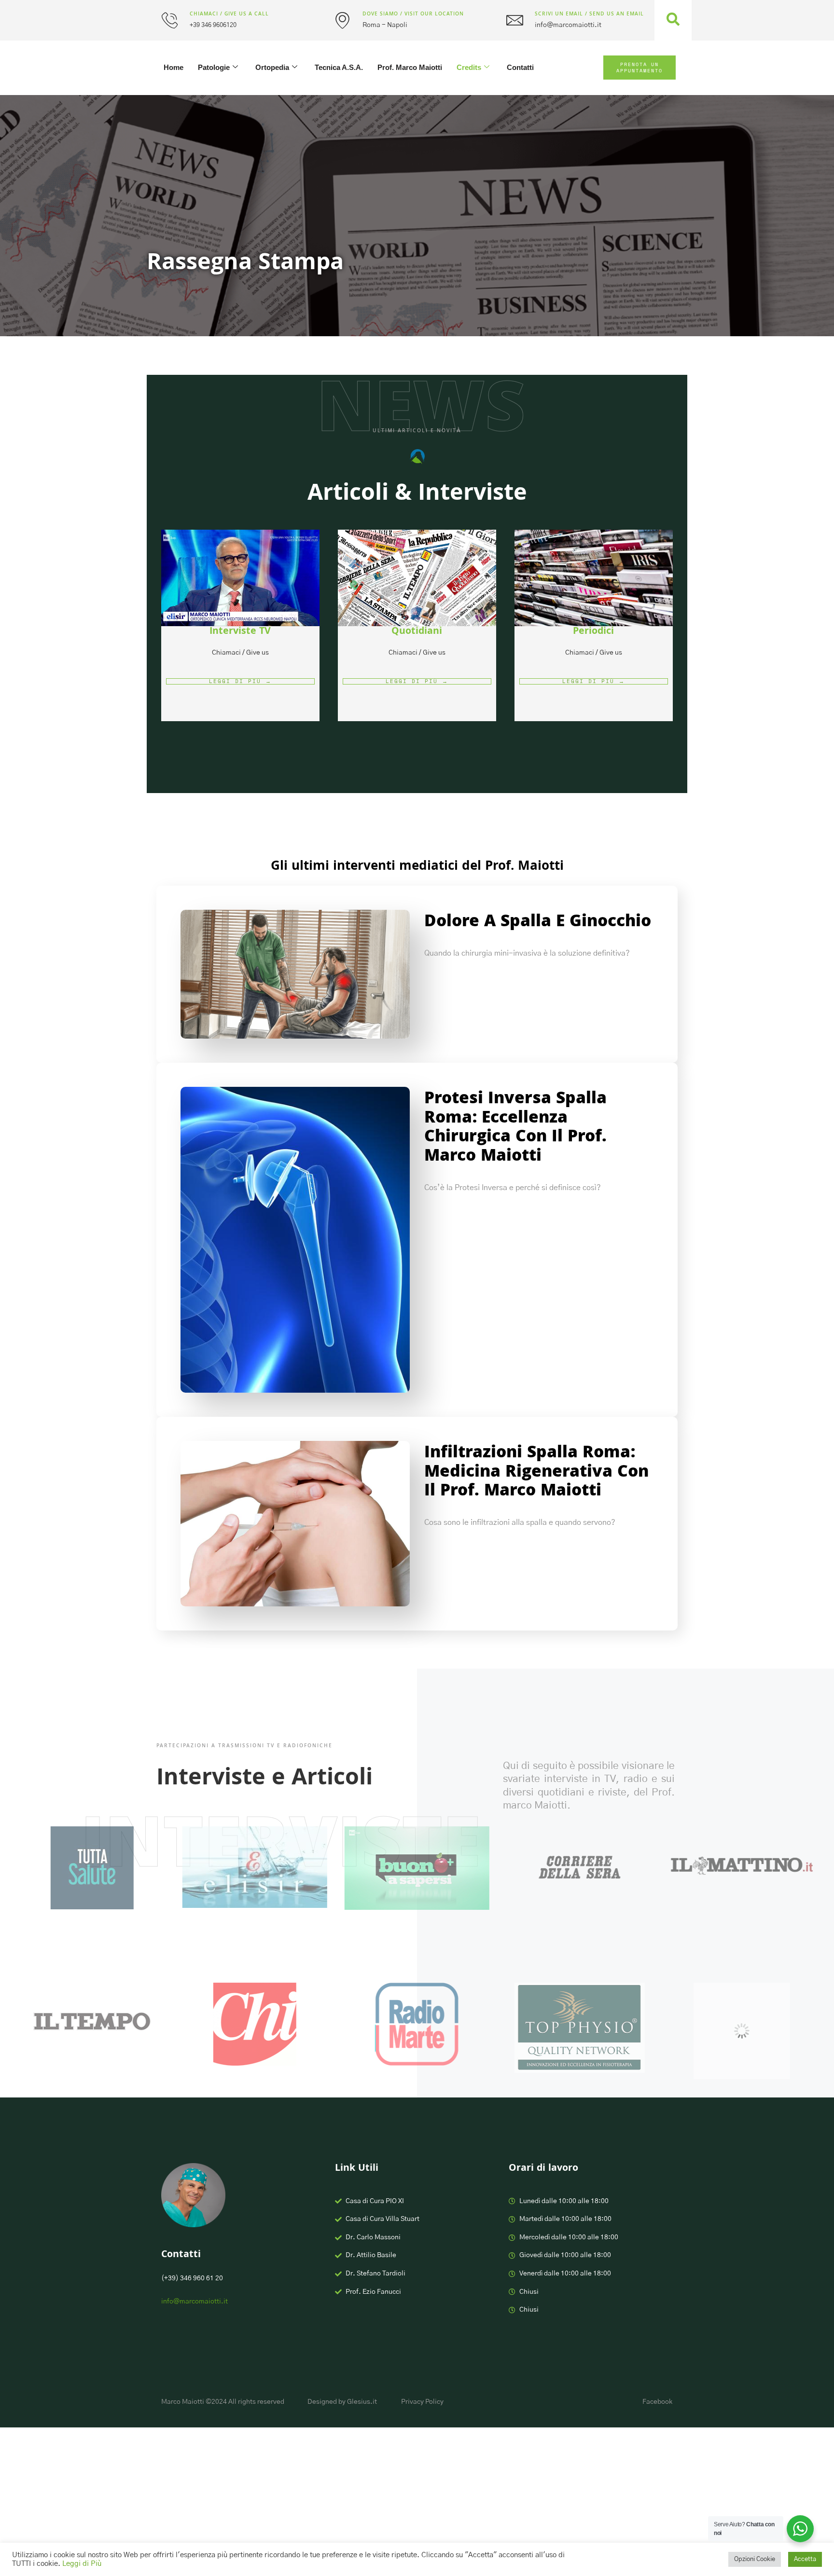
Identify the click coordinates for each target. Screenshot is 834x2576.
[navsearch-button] (673, 21)
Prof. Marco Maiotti (410, 67)
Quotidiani (417, 632)
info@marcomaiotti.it (195, 2302)
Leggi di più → (240, 681)
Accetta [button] (805, 2559)
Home (174, 67)
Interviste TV (240, 632)
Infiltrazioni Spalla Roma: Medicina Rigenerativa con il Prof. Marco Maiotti (536, 1473)
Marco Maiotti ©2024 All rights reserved (223, 2402)
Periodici (593, 632)
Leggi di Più (82, 2564)
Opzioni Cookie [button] (755, 2559)
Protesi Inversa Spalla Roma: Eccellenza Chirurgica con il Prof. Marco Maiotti (515, 1129)
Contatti (520, 67)
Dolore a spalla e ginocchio (538, 923)
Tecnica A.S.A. (339, 67)
